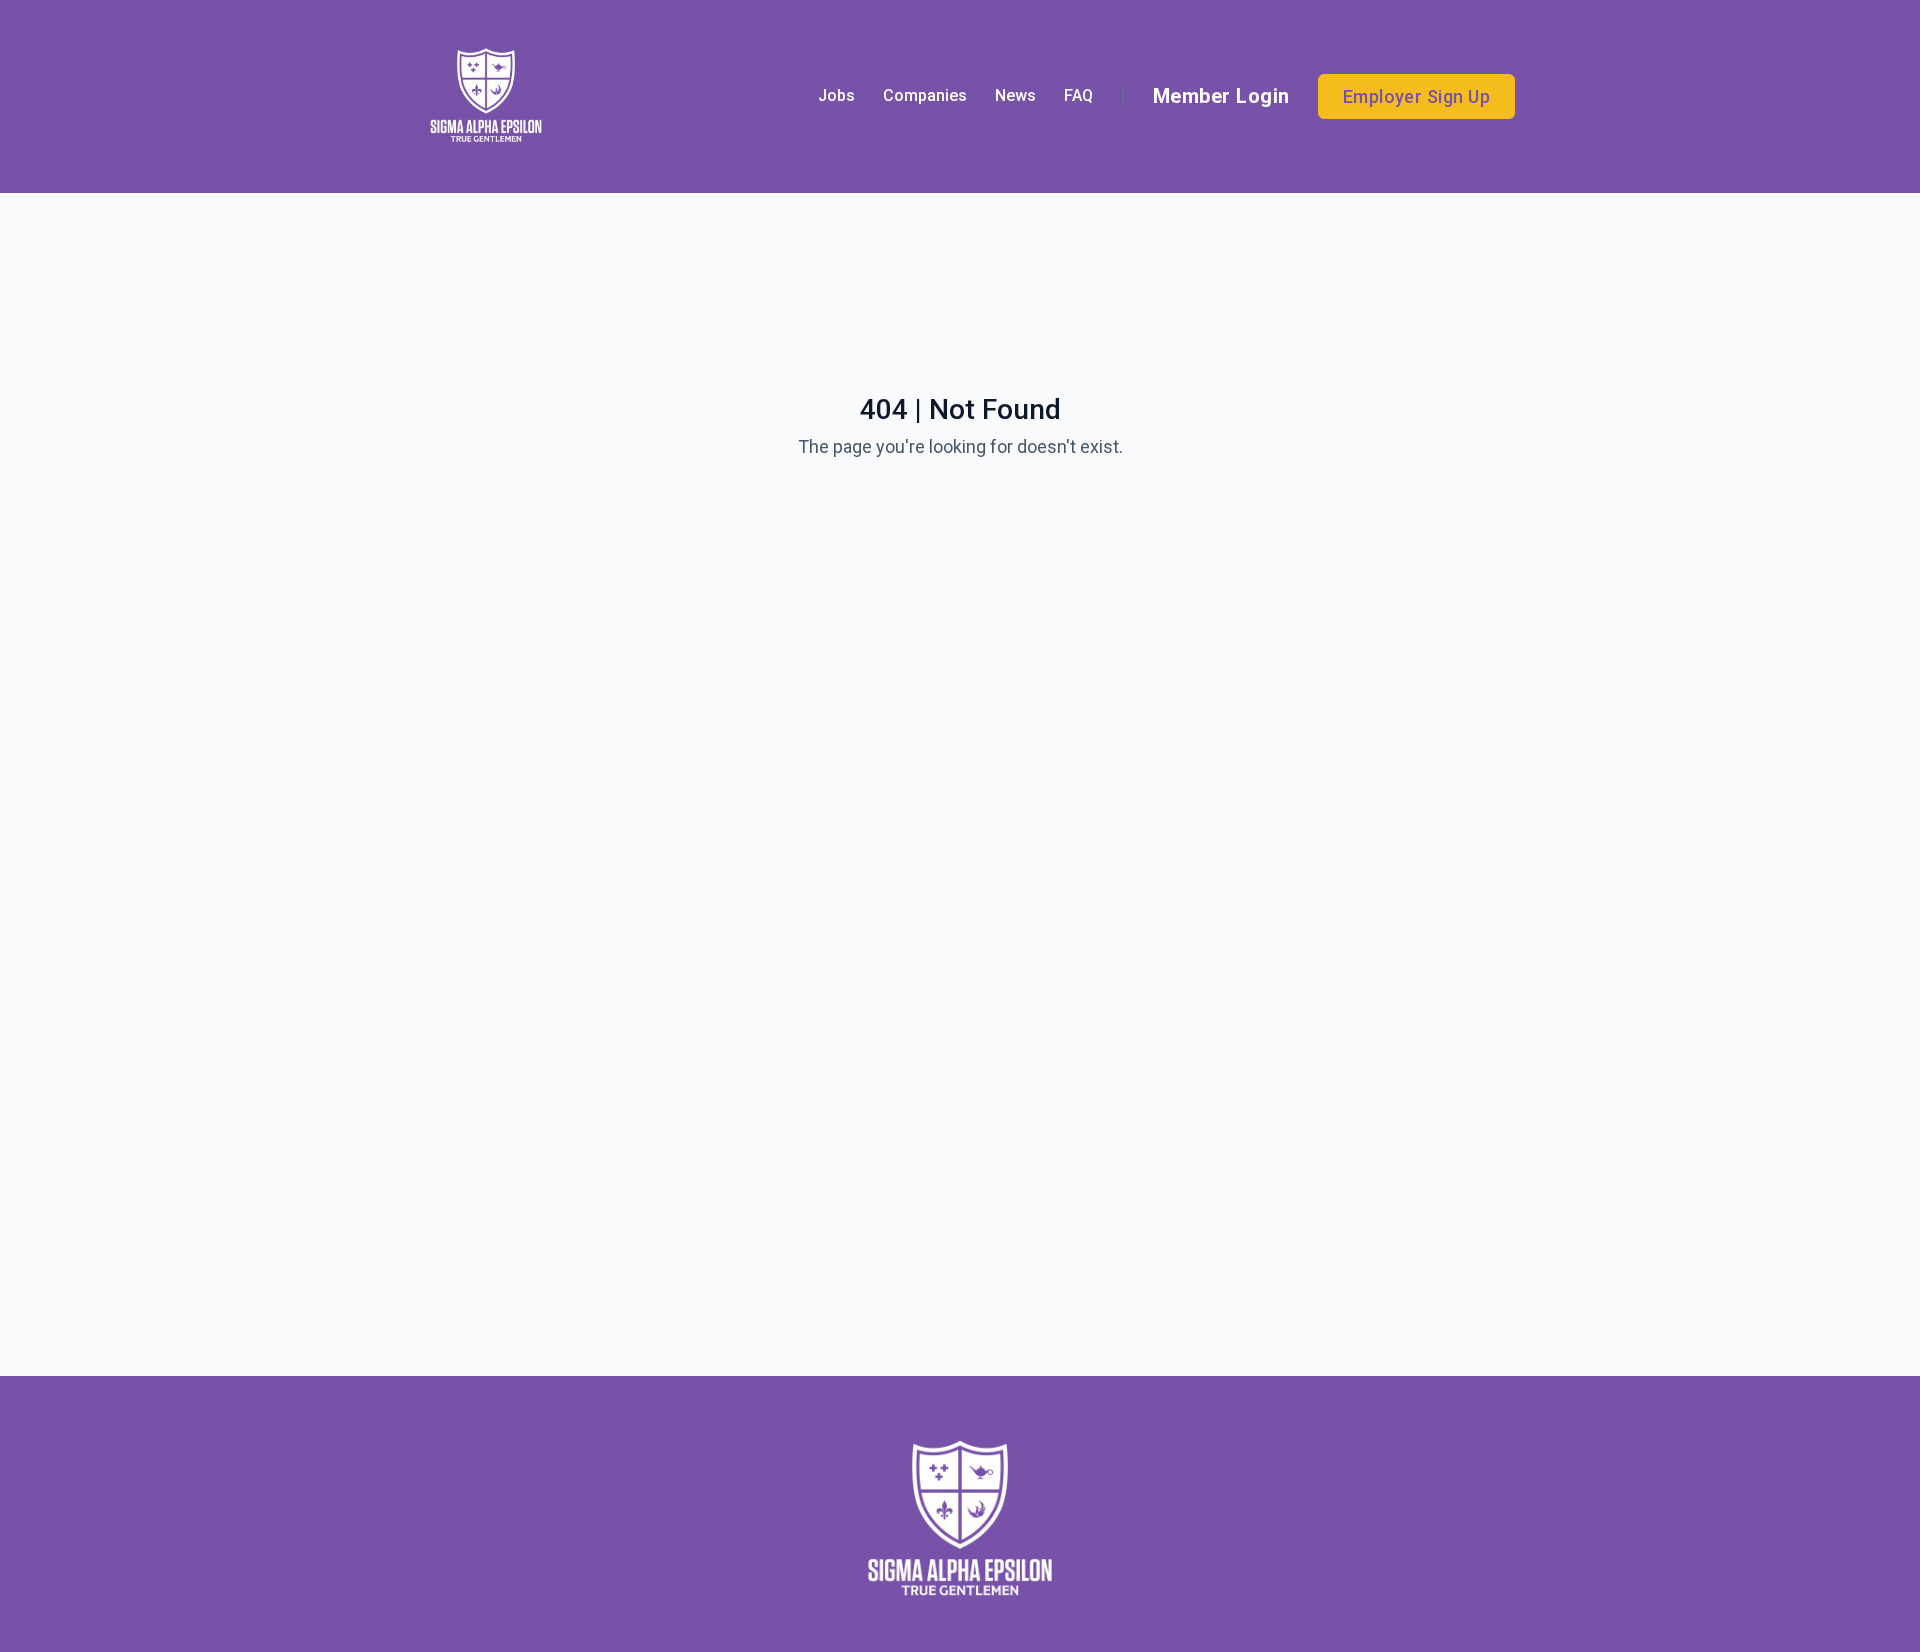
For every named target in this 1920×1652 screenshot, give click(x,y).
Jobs (836, 95)
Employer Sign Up (1416, 96)
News (1015, 95)
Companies (925, 95)
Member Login (1221, 96)
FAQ (1078, 95)
